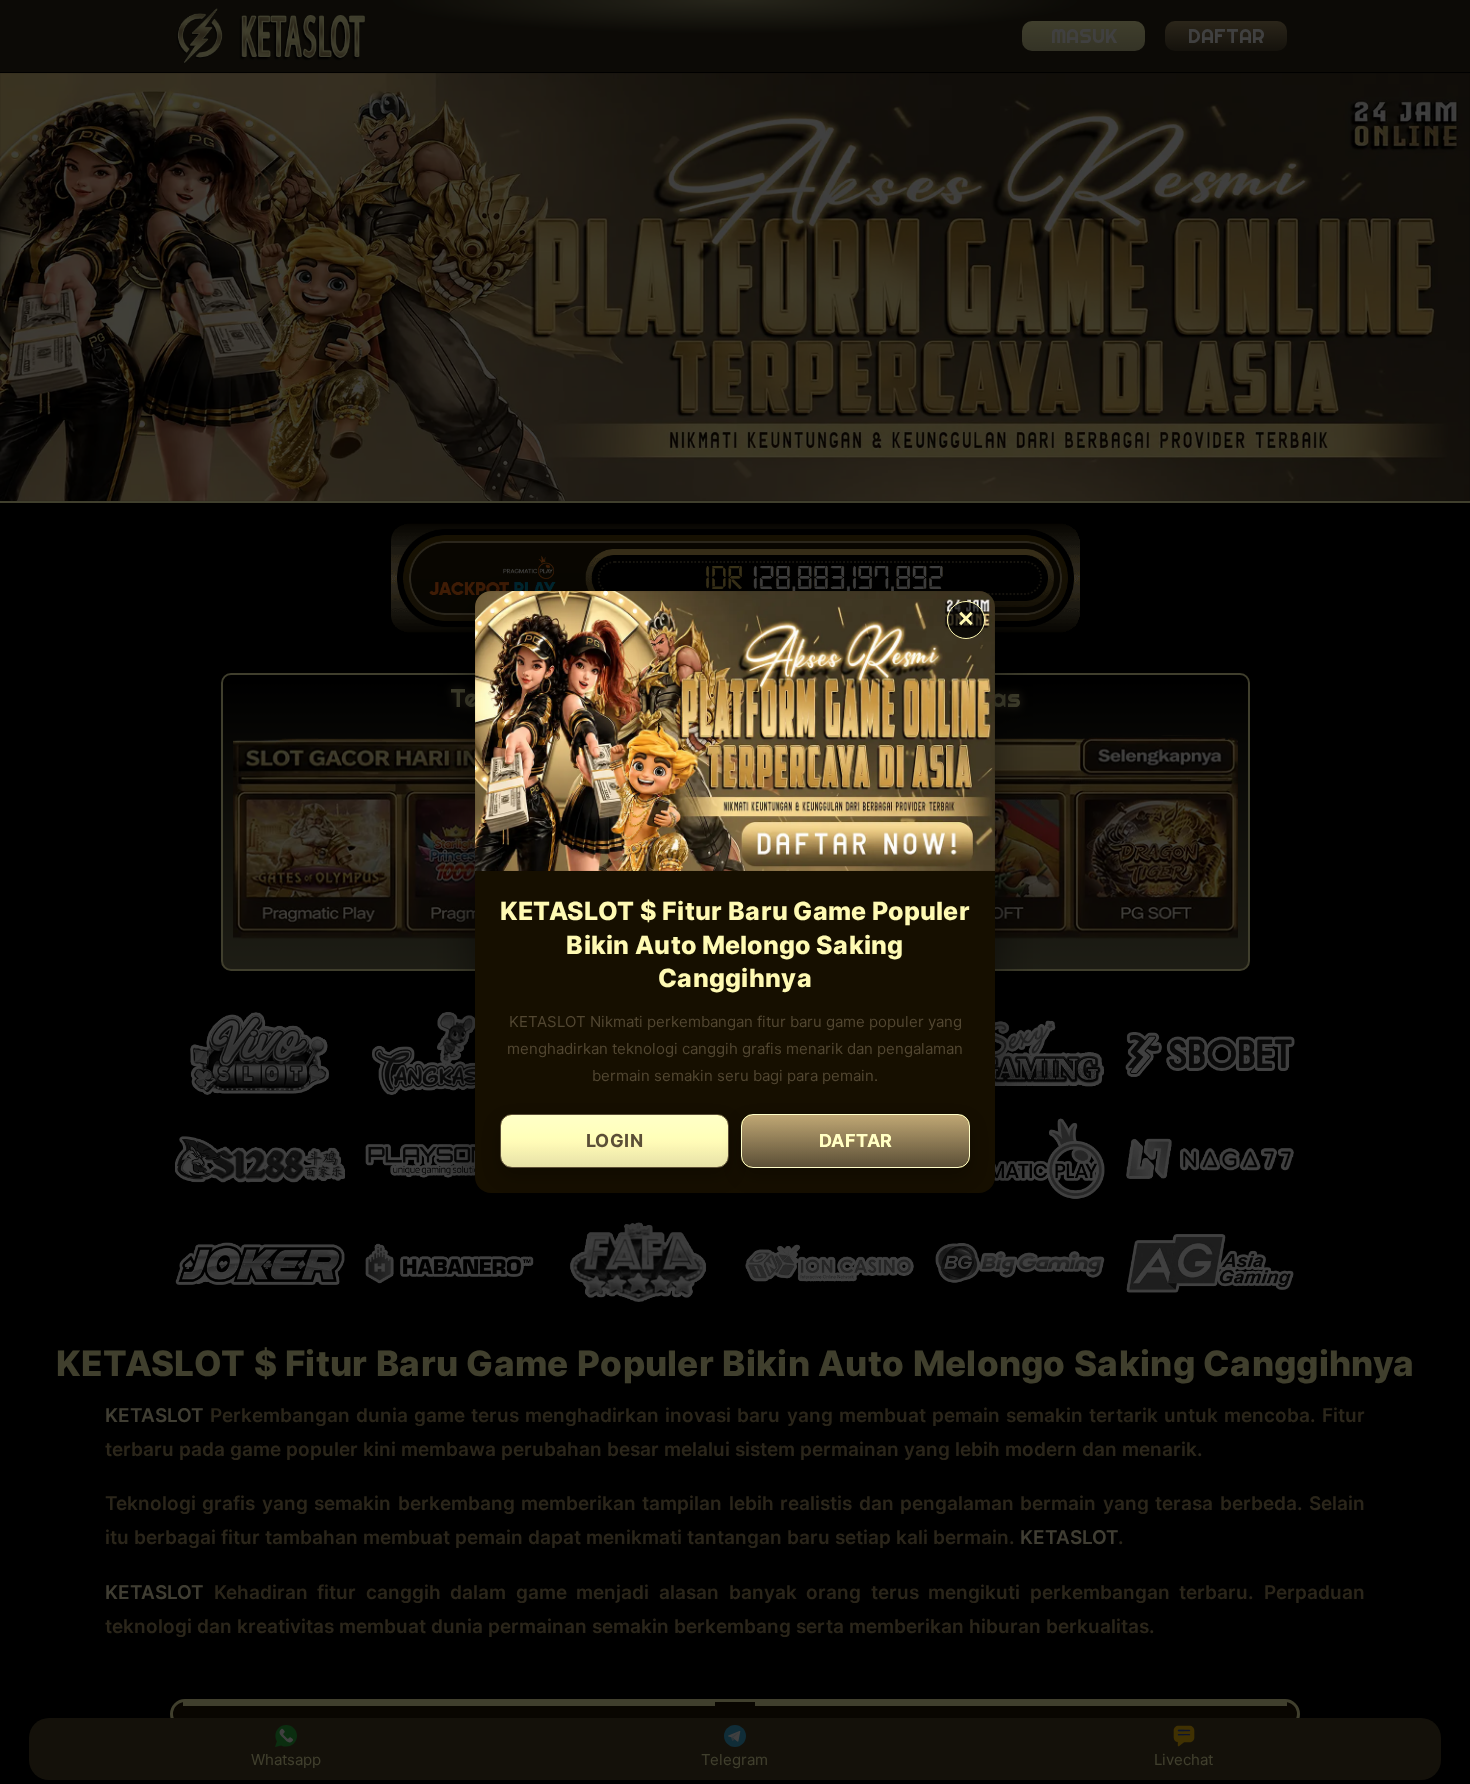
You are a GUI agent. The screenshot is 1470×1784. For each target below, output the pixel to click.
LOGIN (615, 1140)
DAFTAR (856, 1140)
